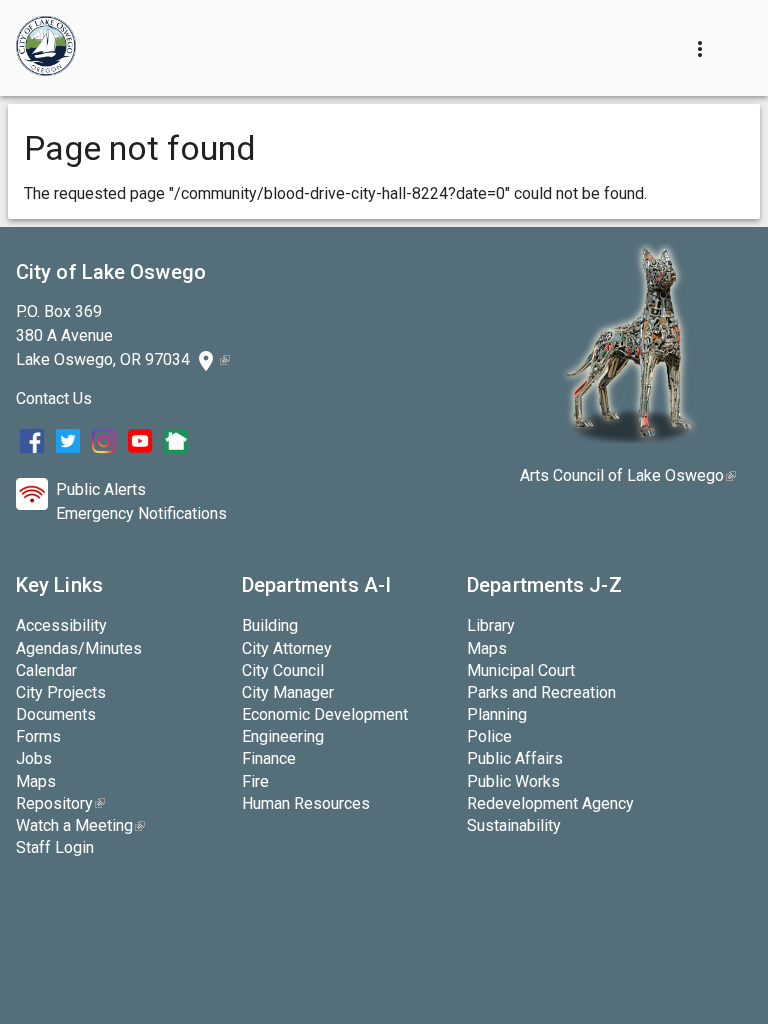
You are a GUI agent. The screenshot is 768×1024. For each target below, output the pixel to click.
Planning (497, 714)
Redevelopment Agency (550, 803)
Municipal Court (521, 670)
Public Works (513, 781)
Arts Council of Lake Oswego (628, 475)
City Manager (288, 692)
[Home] (46, 48)
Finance (269, 758)
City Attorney (287, 648)
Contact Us (54, 398)
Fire (255, 781)
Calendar (46, 670)
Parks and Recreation (541, 692)
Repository (60, 803)
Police (489, 736)
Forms (38, 736)
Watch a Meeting (80, 825)
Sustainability (514, 825)
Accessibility (61, 625)
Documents (56, 714)
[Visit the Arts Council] (628, 437)
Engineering (283, 736)
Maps (36, 781)
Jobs (34, 758)
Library (491, 625)
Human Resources (306, 803)
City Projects (61, 692)
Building (270, 625)
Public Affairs (515, 758)
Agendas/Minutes (79, 648)
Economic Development (325, 714)
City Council (283, 670)
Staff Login (55, 847)
